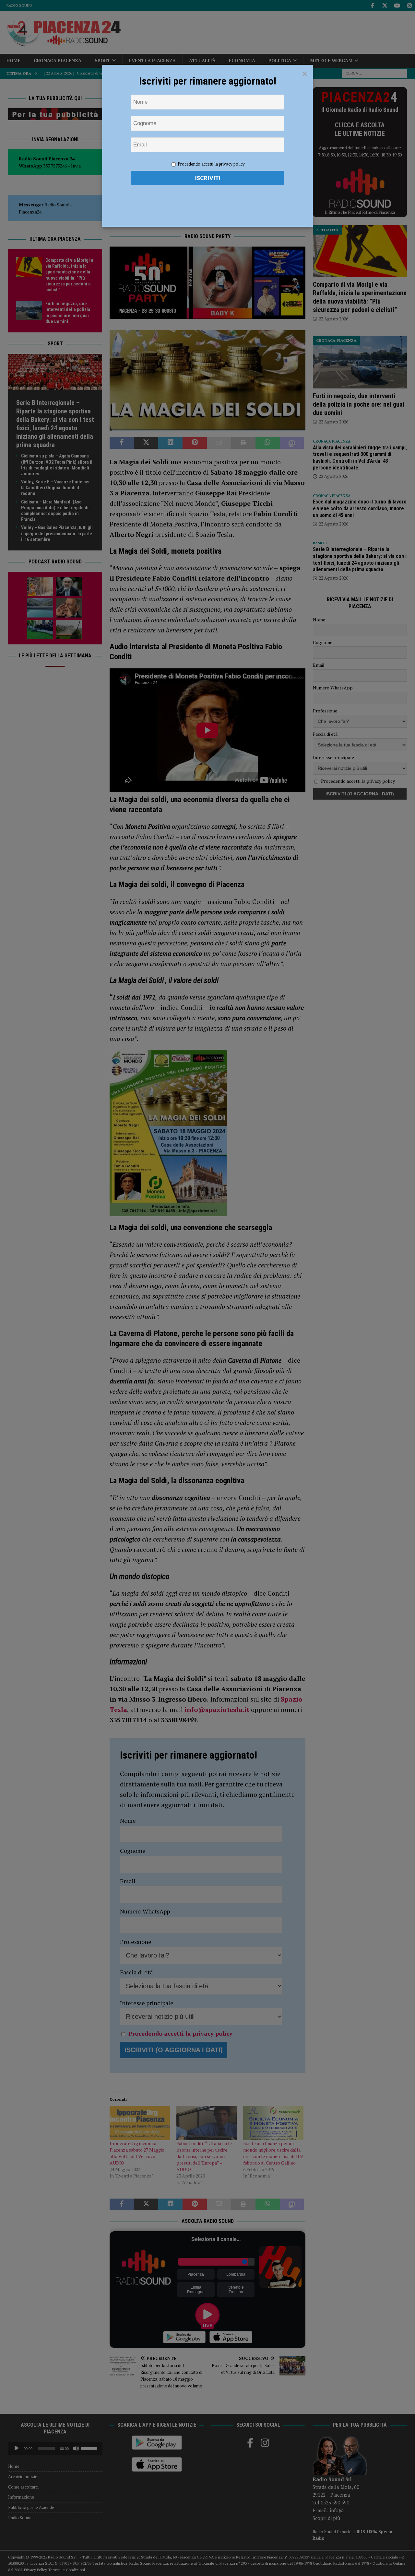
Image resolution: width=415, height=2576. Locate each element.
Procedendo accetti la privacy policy (211, 164)
